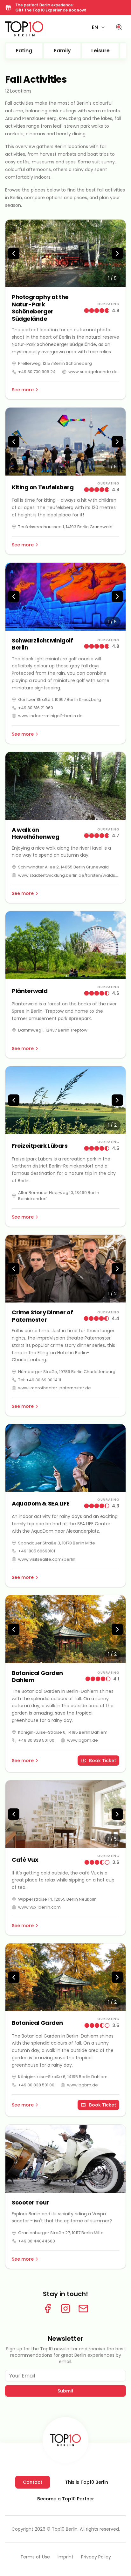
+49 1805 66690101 (37, 1551)
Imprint (65, 2557)
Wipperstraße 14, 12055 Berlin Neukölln (57, 1899)
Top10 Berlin (65, 2529)
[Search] (119, 27)
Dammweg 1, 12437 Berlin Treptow (53, 1030)
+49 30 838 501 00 (36, 1740)
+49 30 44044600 (37, 2241)
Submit (65, 2391)
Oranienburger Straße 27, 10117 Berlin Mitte (61, 2233)
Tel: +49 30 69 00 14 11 (40, 1380)
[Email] (83, 2309)
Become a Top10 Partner (66, 2499)
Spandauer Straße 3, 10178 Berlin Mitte (57, 1543)
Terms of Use (35, 2557)
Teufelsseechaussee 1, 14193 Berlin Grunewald (65, 527)
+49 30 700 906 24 (37, 372)
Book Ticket (103, 1761)
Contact (33, 2482)
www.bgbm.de (83, 1740)
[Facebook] (48, 2309)
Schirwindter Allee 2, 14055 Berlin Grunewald (63, 867)
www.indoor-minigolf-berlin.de (50, 716)
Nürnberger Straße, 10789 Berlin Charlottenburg (67, 1372)
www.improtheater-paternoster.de (55, 1388)
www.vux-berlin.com (39, 1907)
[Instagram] (65, 2309)
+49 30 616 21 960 (36, 708)
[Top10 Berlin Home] (65, 2440)
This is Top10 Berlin (87, 2482)
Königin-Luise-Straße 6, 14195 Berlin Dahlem (63, 1732)
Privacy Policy (96, 2557)
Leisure (100, 51)
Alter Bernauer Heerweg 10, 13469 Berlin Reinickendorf (59, 1196)
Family (62, 51)
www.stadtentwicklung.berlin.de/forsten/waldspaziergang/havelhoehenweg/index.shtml (69, 875)
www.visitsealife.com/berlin (47, 1559)
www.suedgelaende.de (93, 372)
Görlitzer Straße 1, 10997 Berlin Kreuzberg (60, 699)
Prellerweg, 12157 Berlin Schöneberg (55, 363)
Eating (24, 51)
